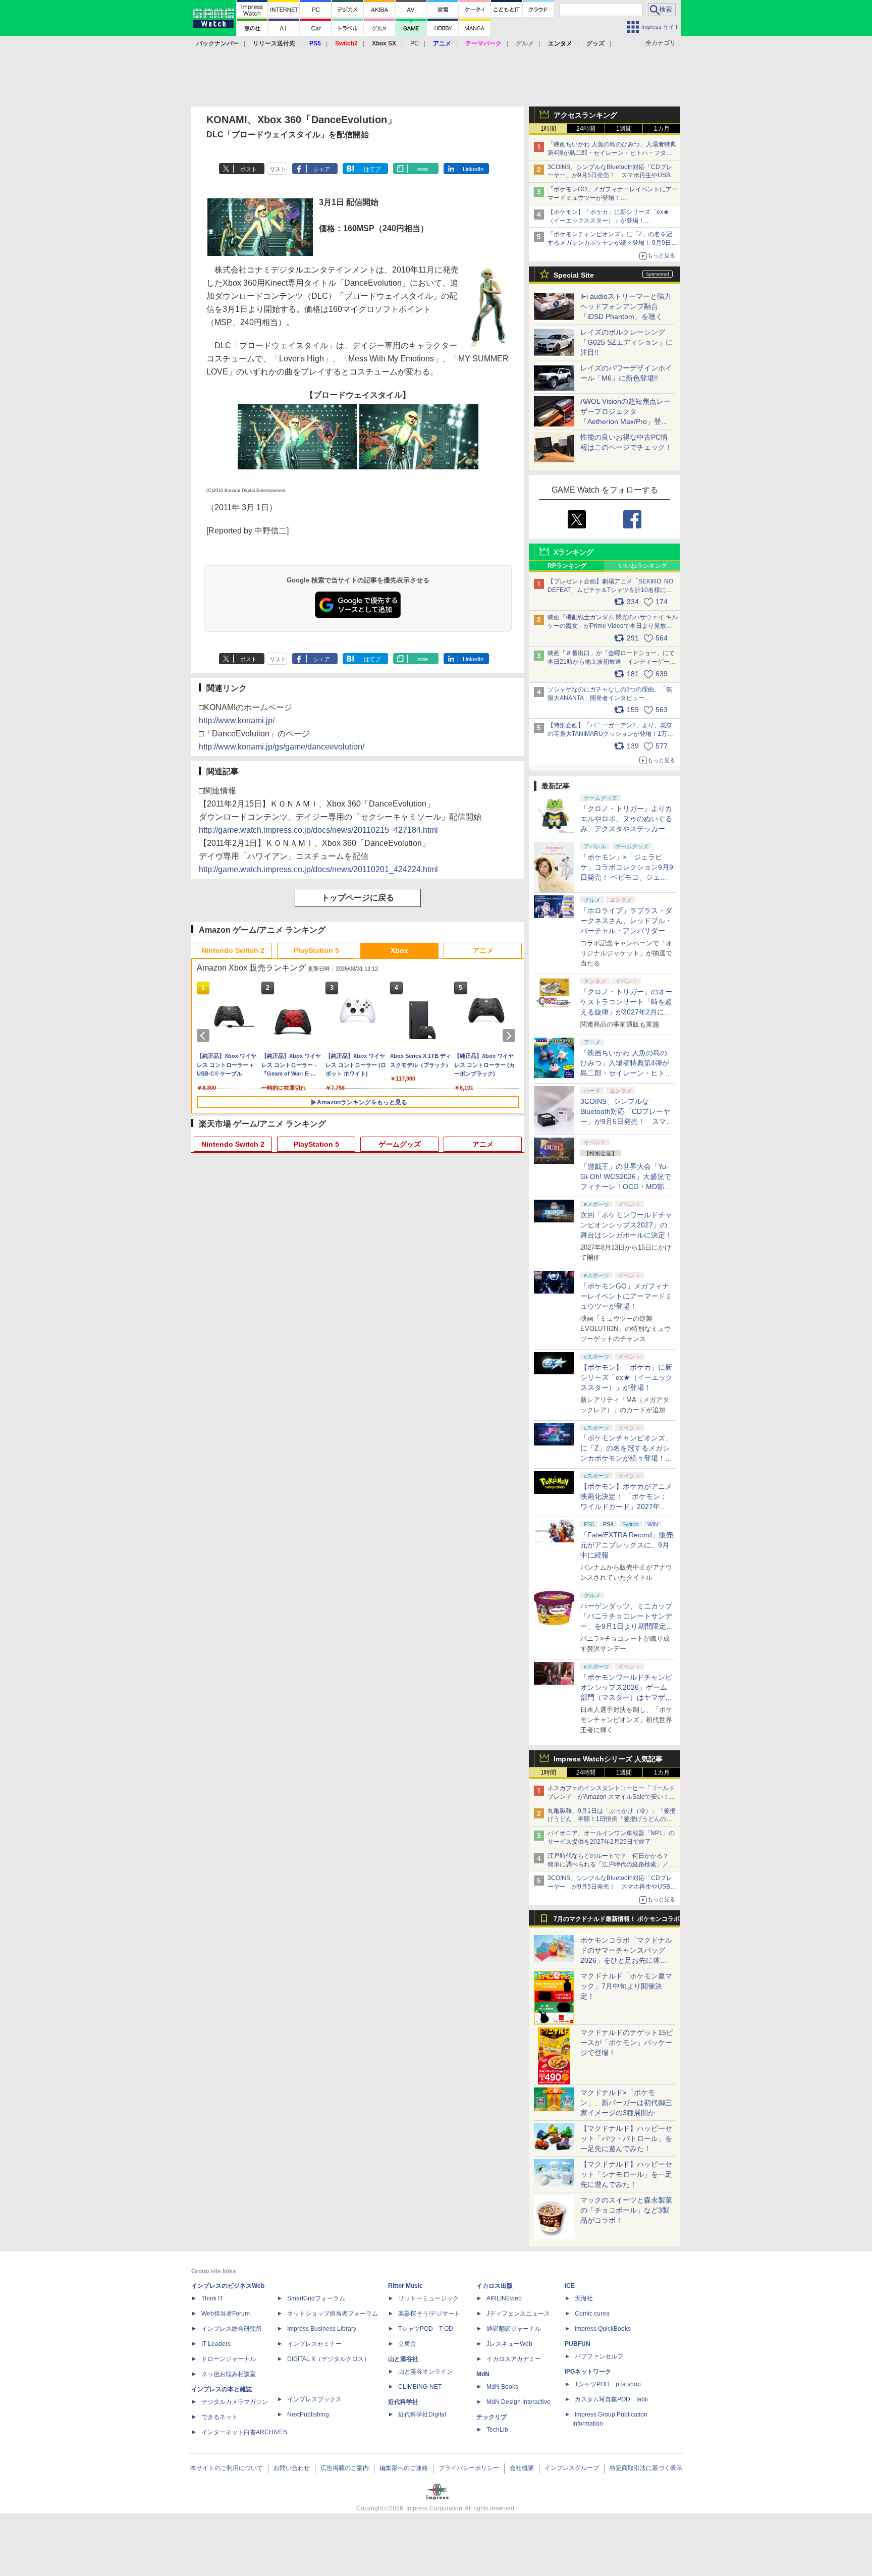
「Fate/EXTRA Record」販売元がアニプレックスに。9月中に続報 (627, 1545)
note (423, 169)
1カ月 (662, 129)
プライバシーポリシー (469, 2468)
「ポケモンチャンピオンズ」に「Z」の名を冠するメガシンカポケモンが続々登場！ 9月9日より (612, 243)
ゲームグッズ (400, 1144)
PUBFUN (578, 2344)
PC (415, 43)
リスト (278, 169)
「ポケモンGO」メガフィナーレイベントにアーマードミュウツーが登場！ (626, 1296)
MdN (483, 2374)
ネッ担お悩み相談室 (229, 2374)
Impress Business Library (322, 2329)
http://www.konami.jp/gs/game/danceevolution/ (282, 747)
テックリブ (492, 2417)
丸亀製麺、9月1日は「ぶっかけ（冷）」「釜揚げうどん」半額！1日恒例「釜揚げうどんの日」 (612, 1819)
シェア (322, 169)
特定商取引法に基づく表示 (646, 2468)
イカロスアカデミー (514, 2359)
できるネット (220, 2417)
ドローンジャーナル (229, 2359)
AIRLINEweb (504, 2298)
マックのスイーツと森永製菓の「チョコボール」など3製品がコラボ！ (626, 2210)
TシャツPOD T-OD (426, 2329)
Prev (205, 1036)
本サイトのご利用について (227, 2468)
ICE (570, 2286)
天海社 (584, 2298)
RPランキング (567, 566)
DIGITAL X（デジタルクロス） (329, 2359)
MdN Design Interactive (519, 2402)
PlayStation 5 (316, 950)
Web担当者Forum (226, 2314)
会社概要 (522, 2468)
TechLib (497, 2430)
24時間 (586, 129)
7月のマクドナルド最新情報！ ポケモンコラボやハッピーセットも (617, 1921)
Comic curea (592, 2314)
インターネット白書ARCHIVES (244, 2432)
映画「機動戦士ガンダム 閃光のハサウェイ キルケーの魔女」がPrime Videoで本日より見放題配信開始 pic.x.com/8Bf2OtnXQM (613, 626)
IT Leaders (216, 2344)
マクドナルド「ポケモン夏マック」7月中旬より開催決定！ (626, 1986)
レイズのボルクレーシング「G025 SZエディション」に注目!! (626, 342)
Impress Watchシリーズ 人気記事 (608, 1759)
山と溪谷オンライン (425, 2372)
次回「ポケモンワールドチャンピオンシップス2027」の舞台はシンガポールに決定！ (626, 1225)
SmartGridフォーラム (316, 2298)
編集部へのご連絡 (404, 2468)
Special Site (574, 275)
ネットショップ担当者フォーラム (333, 2314)
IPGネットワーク (588, 2372)
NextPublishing (308, 2414)
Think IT (212, 2298)
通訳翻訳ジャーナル (514, 2329)
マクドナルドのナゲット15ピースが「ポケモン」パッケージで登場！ (627, 2043)
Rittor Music (405, 2286)
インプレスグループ (572, 2468)
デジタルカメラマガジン (235, 2402)
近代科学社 (403, 2402)
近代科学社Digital (422, 2414)
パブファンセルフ (599, 2356)
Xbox (399, 950)
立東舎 (407, 2344)
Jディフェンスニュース (518, 2314)
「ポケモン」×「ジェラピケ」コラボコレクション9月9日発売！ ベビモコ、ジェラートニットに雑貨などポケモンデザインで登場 (627, 877)
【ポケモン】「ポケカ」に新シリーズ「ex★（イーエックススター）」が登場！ (626, 1377)
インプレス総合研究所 (232, 2329)
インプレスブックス (314, 2399)
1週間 (624, 129)
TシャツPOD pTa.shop (608, 2384)
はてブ (372, 169)
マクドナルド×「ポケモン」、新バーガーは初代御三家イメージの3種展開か (626, 2103)
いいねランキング (643, 566)
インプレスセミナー (314, 2344)
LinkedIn (473, 169)
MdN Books (502, 2387)
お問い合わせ (292, 2468)
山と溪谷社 (403, 2359)
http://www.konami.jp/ (237, 720)
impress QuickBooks (603, 2329)
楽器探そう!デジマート (429, 2314)
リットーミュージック (428, 2298)
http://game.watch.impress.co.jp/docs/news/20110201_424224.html (318, 869)
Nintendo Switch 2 (233, 950)
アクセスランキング (585, 115)
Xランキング (574, 552)
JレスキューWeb (509, 2344)
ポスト (249, 169)
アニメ (483, 950)
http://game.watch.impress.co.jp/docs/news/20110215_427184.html (318, 830)
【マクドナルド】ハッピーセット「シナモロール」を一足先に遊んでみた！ (626, 2174)
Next (511, 1036)
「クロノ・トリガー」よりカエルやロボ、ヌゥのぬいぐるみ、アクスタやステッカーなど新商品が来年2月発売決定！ (626, 829)
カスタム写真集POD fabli (611, 2399)
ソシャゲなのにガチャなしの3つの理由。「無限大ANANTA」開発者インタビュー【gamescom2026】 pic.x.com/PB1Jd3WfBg (610, 698)
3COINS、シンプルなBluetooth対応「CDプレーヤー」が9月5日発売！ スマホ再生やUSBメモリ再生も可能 (612, 176)
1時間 (548, 129)
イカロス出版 (495, 2286)
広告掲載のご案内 (345, 2468)
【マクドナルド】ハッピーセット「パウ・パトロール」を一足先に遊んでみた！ (626, 2138)
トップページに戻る (358, 898)
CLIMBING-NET (420, 2387)
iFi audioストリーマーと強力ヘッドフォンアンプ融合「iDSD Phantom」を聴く (626, 306)
